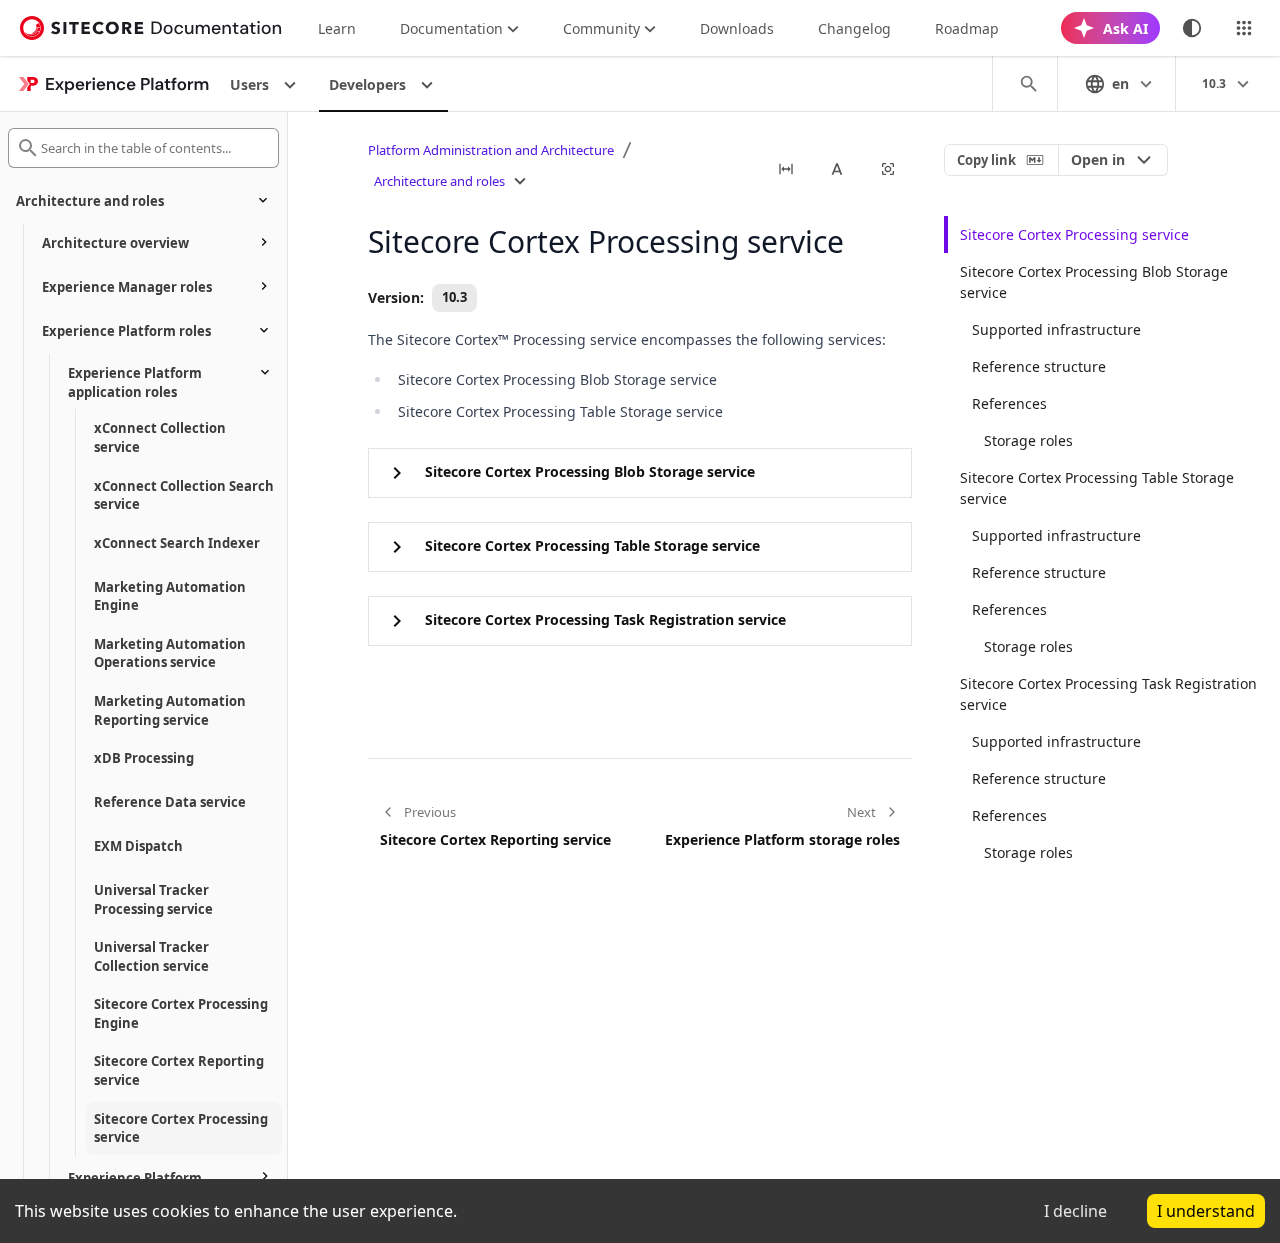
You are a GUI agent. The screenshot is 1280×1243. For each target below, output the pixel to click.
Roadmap (967, 28)
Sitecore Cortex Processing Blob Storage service (1094, 282)
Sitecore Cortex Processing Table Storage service (1097, 488)
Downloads (737, 28)
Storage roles (1028, 440)
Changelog (854, 28)
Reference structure (1039, 366)
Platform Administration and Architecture (491, 150)
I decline (1075, 1211)
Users (249, 84)
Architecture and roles (439, 181)
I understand (1206, 1211)
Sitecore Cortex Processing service (1074, 234)
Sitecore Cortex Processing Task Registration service (1108, 694)
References (1009, 403)
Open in (1098, 159)
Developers (367, 84)
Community (601, 28)
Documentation (451, 28)
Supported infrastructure (1056, 329)
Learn (337, 28)
